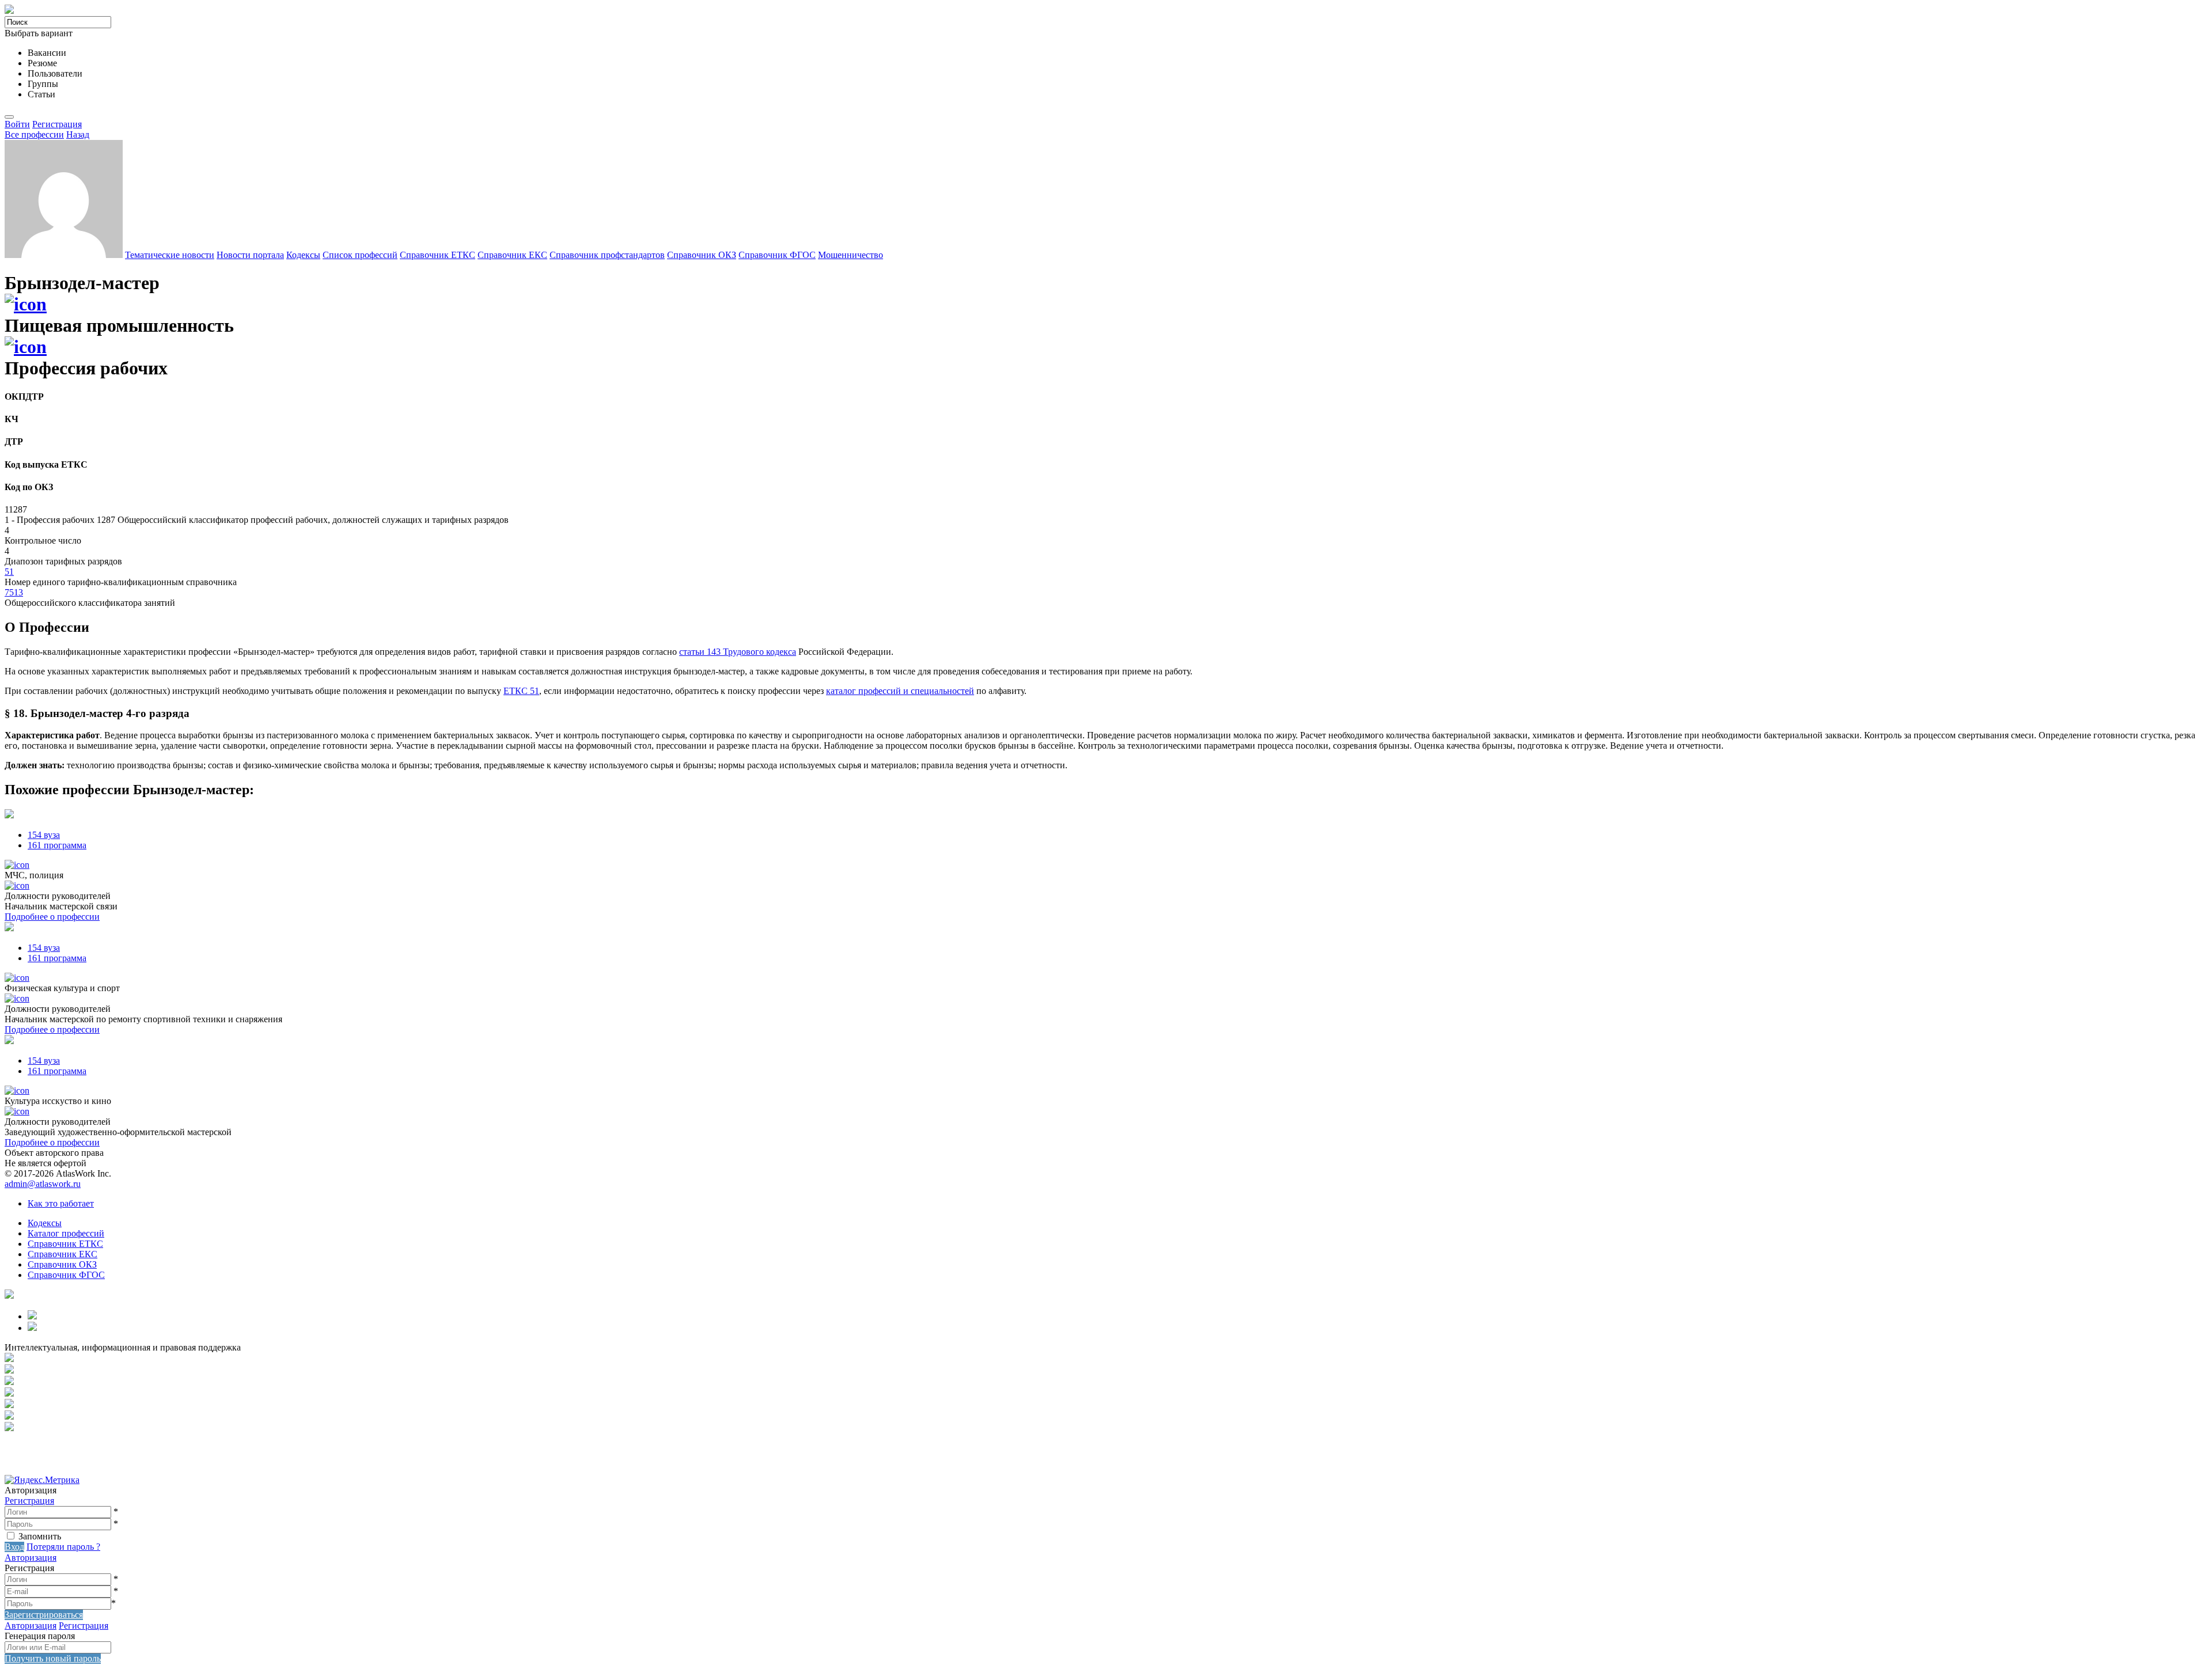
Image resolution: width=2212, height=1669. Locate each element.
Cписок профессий (360, 255)
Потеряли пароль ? (63, 1547)
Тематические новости (170, 255)
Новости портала (250, 255)
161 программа (57, 845)
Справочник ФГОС (777, 255)
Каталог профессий (66, 1233)
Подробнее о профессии (52, 917)
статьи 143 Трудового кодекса (738, 652)
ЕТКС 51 (521, 691)
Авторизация (31, 1558)
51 (9, 572)
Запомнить (40, 1536)
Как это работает (61, 1203)
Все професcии (34, 134)
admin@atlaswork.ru (43, 1184)
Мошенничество (851, 255)
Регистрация (57, 124)
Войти (17, 124)
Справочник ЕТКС (438, 255)
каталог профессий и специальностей (900, 691)
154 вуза (44, 835)
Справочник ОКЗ (702, 255)
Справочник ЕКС (512, 255)
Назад (78, 134)
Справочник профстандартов (607, 255)
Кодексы (303, 255)
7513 (14, 592)
